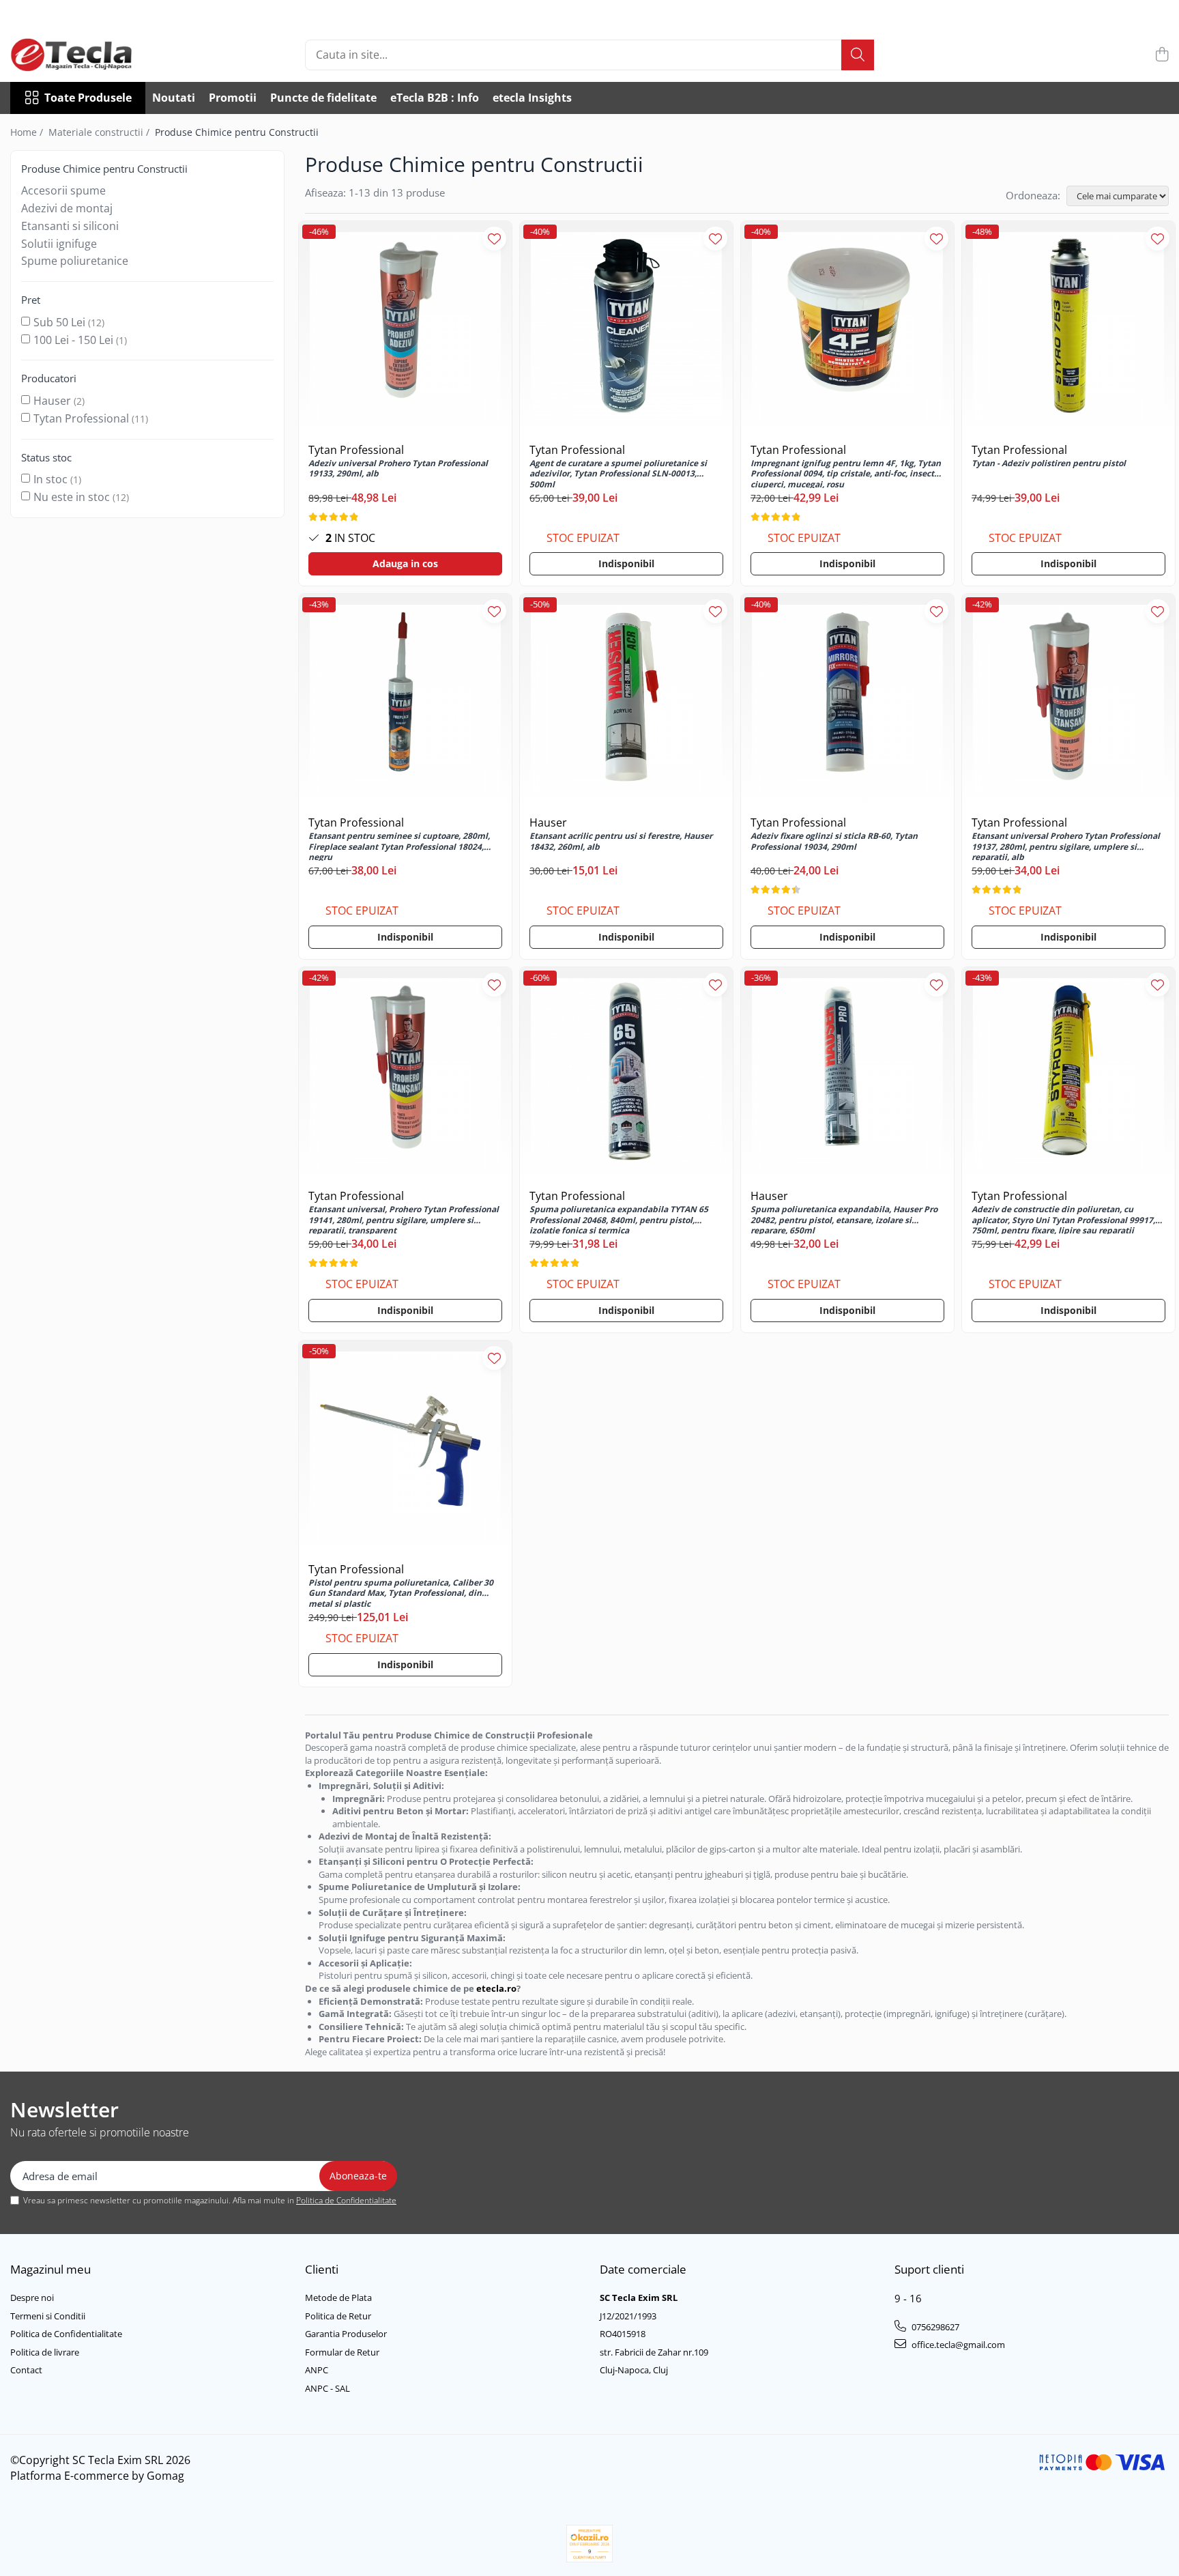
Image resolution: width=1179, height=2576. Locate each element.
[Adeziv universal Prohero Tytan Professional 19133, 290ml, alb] (405, 328)
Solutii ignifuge (59, 244)
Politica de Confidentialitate (346, 2200)
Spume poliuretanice (75, 261)
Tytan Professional (81, 418)
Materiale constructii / (100, 132)
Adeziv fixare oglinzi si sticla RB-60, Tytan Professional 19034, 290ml (834, 842)
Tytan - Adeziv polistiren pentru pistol (1049, 463)
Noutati (174, 98)
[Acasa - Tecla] (78, 55)
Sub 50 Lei (59, 322)
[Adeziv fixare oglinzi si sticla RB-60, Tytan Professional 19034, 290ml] (847, 700)
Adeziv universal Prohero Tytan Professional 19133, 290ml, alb (398, 469)
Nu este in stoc (72, 497)
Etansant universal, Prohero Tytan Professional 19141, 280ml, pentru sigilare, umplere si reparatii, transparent (404, 1219)
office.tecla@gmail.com (957, 2345)
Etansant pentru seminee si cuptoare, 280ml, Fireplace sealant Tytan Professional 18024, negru (399, 846)
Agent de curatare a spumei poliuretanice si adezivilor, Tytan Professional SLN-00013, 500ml (618, 473)
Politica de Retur (338, 2316)
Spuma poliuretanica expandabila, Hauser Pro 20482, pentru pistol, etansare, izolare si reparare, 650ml (844, 1219)
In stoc (50, 479)
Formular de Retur (342, 2352)
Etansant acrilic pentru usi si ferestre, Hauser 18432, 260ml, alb (621, 842)
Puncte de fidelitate (323, 98)
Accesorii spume (63, 190)
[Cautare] (858, 55)
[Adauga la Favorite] (494, 239)
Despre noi (32, 2298)
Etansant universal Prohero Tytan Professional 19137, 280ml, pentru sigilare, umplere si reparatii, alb (1066, 846)
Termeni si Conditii (48, 2316)
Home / (28, 132)
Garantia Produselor (346, 2334)
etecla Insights (532, 98)
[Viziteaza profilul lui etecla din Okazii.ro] (589, 2544)
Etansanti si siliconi (70, 226)
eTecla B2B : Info (435, 98)
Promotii (233, 98)
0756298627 (934, 2327)
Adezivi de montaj (67, 208)
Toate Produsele (88, 98)
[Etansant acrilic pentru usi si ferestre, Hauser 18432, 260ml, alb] (626, 700)
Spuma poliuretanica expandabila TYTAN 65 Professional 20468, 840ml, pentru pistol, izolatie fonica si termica (619, 1219)
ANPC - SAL (327, 2388)
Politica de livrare (45, 2352)
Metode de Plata (338, 2298)
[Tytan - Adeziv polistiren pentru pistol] (1068, 328)
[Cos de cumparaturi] (1162, 55)
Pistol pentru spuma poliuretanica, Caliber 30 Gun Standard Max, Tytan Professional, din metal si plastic (401, 1592)
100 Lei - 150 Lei (73, 340)
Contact (26, 2370)
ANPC (317, 2370)
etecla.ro (496, 1988)
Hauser (52, 401)
